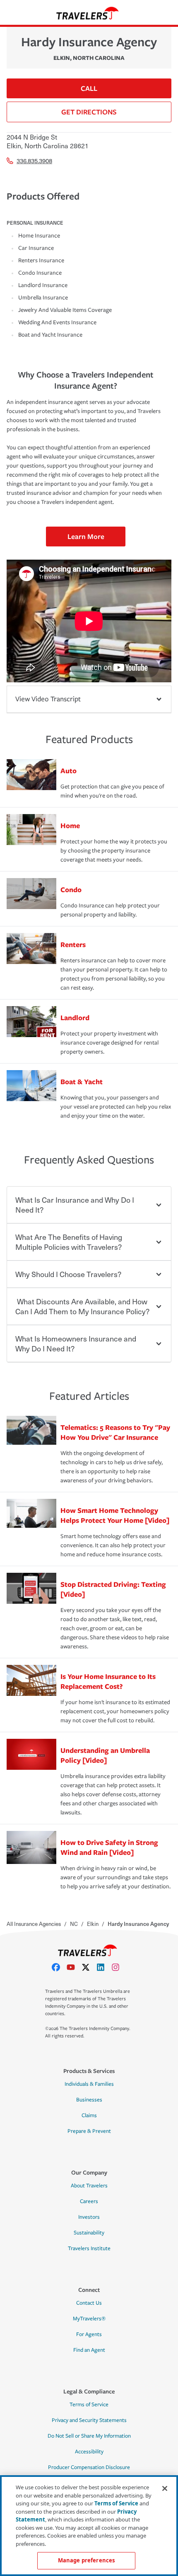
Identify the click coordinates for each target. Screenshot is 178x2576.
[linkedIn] (104, 1967)
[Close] (165, 2488)
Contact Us (89, 2303)
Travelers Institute (89, 2248)
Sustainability (89, 2233)
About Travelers (89, 2186)
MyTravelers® (89, 2319)
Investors (89, 2217)
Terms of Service (89, 2405)
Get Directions (89, 112)
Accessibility (89, 2452)
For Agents (89, 2334)
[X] (89, 1967)
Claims (89, 2115)
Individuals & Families (89, 2084)
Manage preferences (86, 2560)
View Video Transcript (48, 699)
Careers (89, 2201)
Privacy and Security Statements (89, 2420)
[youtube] (74, 1967)
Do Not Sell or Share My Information (89, 2436)
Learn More (86, 536)
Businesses (89, 2100)
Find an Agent (89, 2350)
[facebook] (59, 1967)
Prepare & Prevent (89, 2131)
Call (89, 88)
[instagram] (119, 1967)
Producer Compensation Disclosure (89, 2467)
